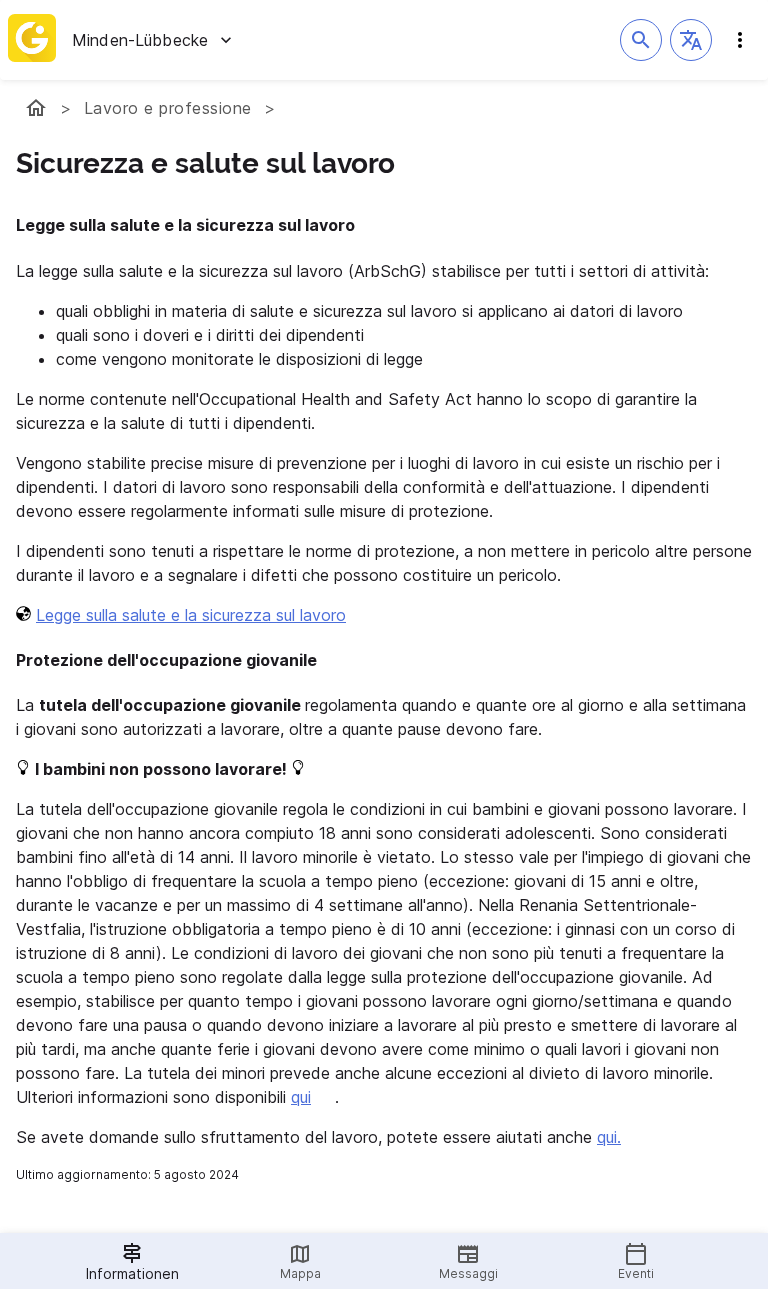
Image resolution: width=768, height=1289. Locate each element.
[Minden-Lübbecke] (36, 108)
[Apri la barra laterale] (740, 40)
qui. (609, 1137)
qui (301, 1097)
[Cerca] (641, 40)
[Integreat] (32, 40)
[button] (691, 40)
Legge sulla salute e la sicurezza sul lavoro (191, 615)
